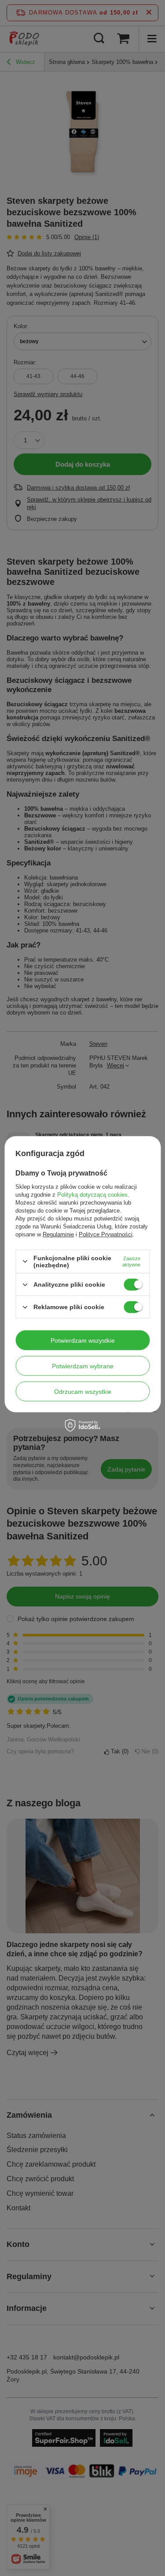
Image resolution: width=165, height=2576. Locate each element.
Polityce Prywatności (106, 1234)
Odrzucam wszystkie (83, 1391)
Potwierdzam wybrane (83, 1366)
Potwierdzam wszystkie (83, 1340)
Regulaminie (58, 1234)
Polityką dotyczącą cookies (92, 1195)
